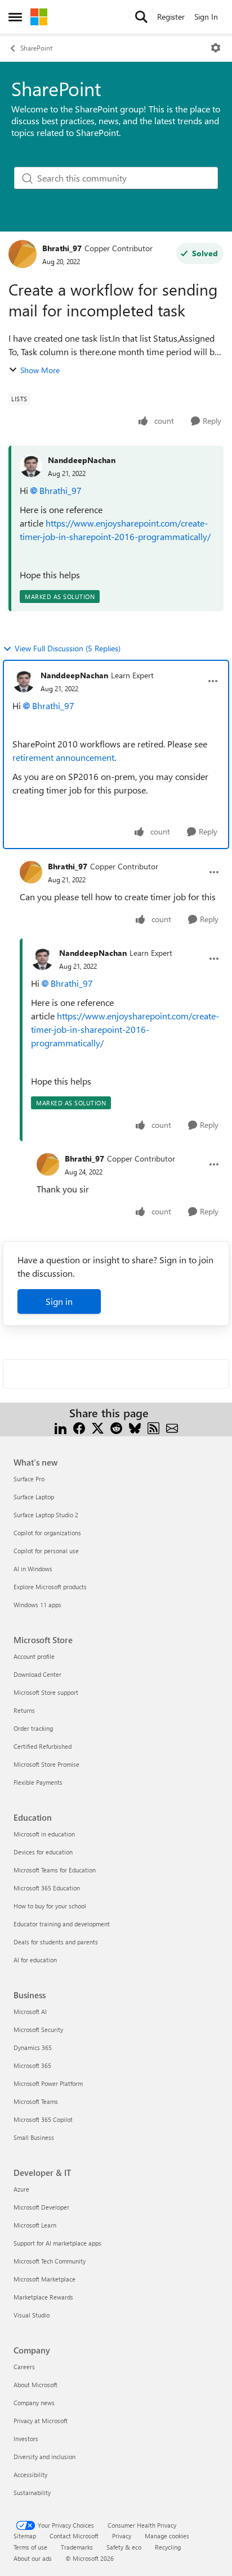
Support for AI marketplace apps (57, 2243)
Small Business (34, 2137)
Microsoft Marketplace (44, 2279)
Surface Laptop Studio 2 (46, 1515)
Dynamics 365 (33, 2047)
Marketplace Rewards (43, 2297)
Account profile (34, 1656)
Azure (21, 2189)
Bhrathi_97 (62, 248)
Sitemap (25, 2536)
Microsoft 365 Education (47, 1888)
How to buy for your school (50, 1906)
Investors (26, 2439)
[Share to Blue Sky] (135, 1427)
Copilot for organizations (47, 1533)
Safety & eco (124, 2547)
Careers (24, 2367)
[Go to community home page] (39, 17)
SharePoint (36, 48)
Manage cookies (167, 2536)
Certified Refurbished (43, 1746)
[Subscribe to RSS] (153, 1427)
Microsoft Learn (35, 2225)
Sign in (59, 1301)
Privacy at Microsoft (41, 2421)
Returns (24, 1710)
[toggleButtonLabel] (216, 48)
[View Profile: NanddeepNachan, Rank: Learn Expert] (24, 681)
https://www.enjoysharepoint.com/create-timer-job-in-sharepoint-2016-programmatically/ (125, 1029)
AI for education (35, 1960)
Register (171, 17)
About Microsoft (35, 2385)
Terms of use (30, 2547)
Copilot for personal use (46, 1551)
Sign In (206, 17)
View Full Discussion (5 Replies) (68, 648)
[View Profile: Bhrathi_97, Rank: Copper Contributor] (23, 254)
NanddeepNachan (82, 460)
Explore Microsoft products (50, 1587)
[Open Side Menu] (15, 17)
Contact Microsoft (74, 2536)
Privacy (122, 2536)
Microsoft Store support (46, 1692)
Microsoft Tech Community (50, 2261)
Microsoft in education (44, 1834)
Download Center (37, 1674)
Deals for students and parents (56, 1942)
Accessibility (30, 2475)
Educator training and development (62, 1924)
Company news (34, 2403)
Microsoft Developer (41, 2207)
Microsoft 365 (32, 2065)
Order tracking (33, 1728)
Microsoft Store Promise (46, 1764)
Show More (40, 370)
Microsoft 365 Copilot (43, 2119)
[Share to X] (98, 1427)
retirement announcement (63, 757)
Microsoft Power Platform (48, 2083)
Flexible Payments (38, 1782)
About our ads (33, 2558)
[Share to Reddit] (116, 1427)
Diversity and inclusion (44, 2457)
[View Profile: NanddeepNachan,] (31, 466)
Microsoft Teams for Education (55, 1870)
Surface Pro (29, 1479)
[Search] (141, 17)
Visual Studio (32, 2315)
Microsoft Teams (36, 2101)
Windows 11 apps (37, 1605)
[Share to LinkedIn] (61, 1427)
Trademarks (77, 2547)
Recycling (168, 2547)
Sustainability (32, 2493)
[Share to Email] (172, 1427)
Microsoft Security (38, 2029)
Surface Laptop (34, 1497)
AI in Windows (33, 1569)
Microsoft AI (30, 2012)
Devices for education (43, 1852)
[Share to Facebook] (79, 1427)
